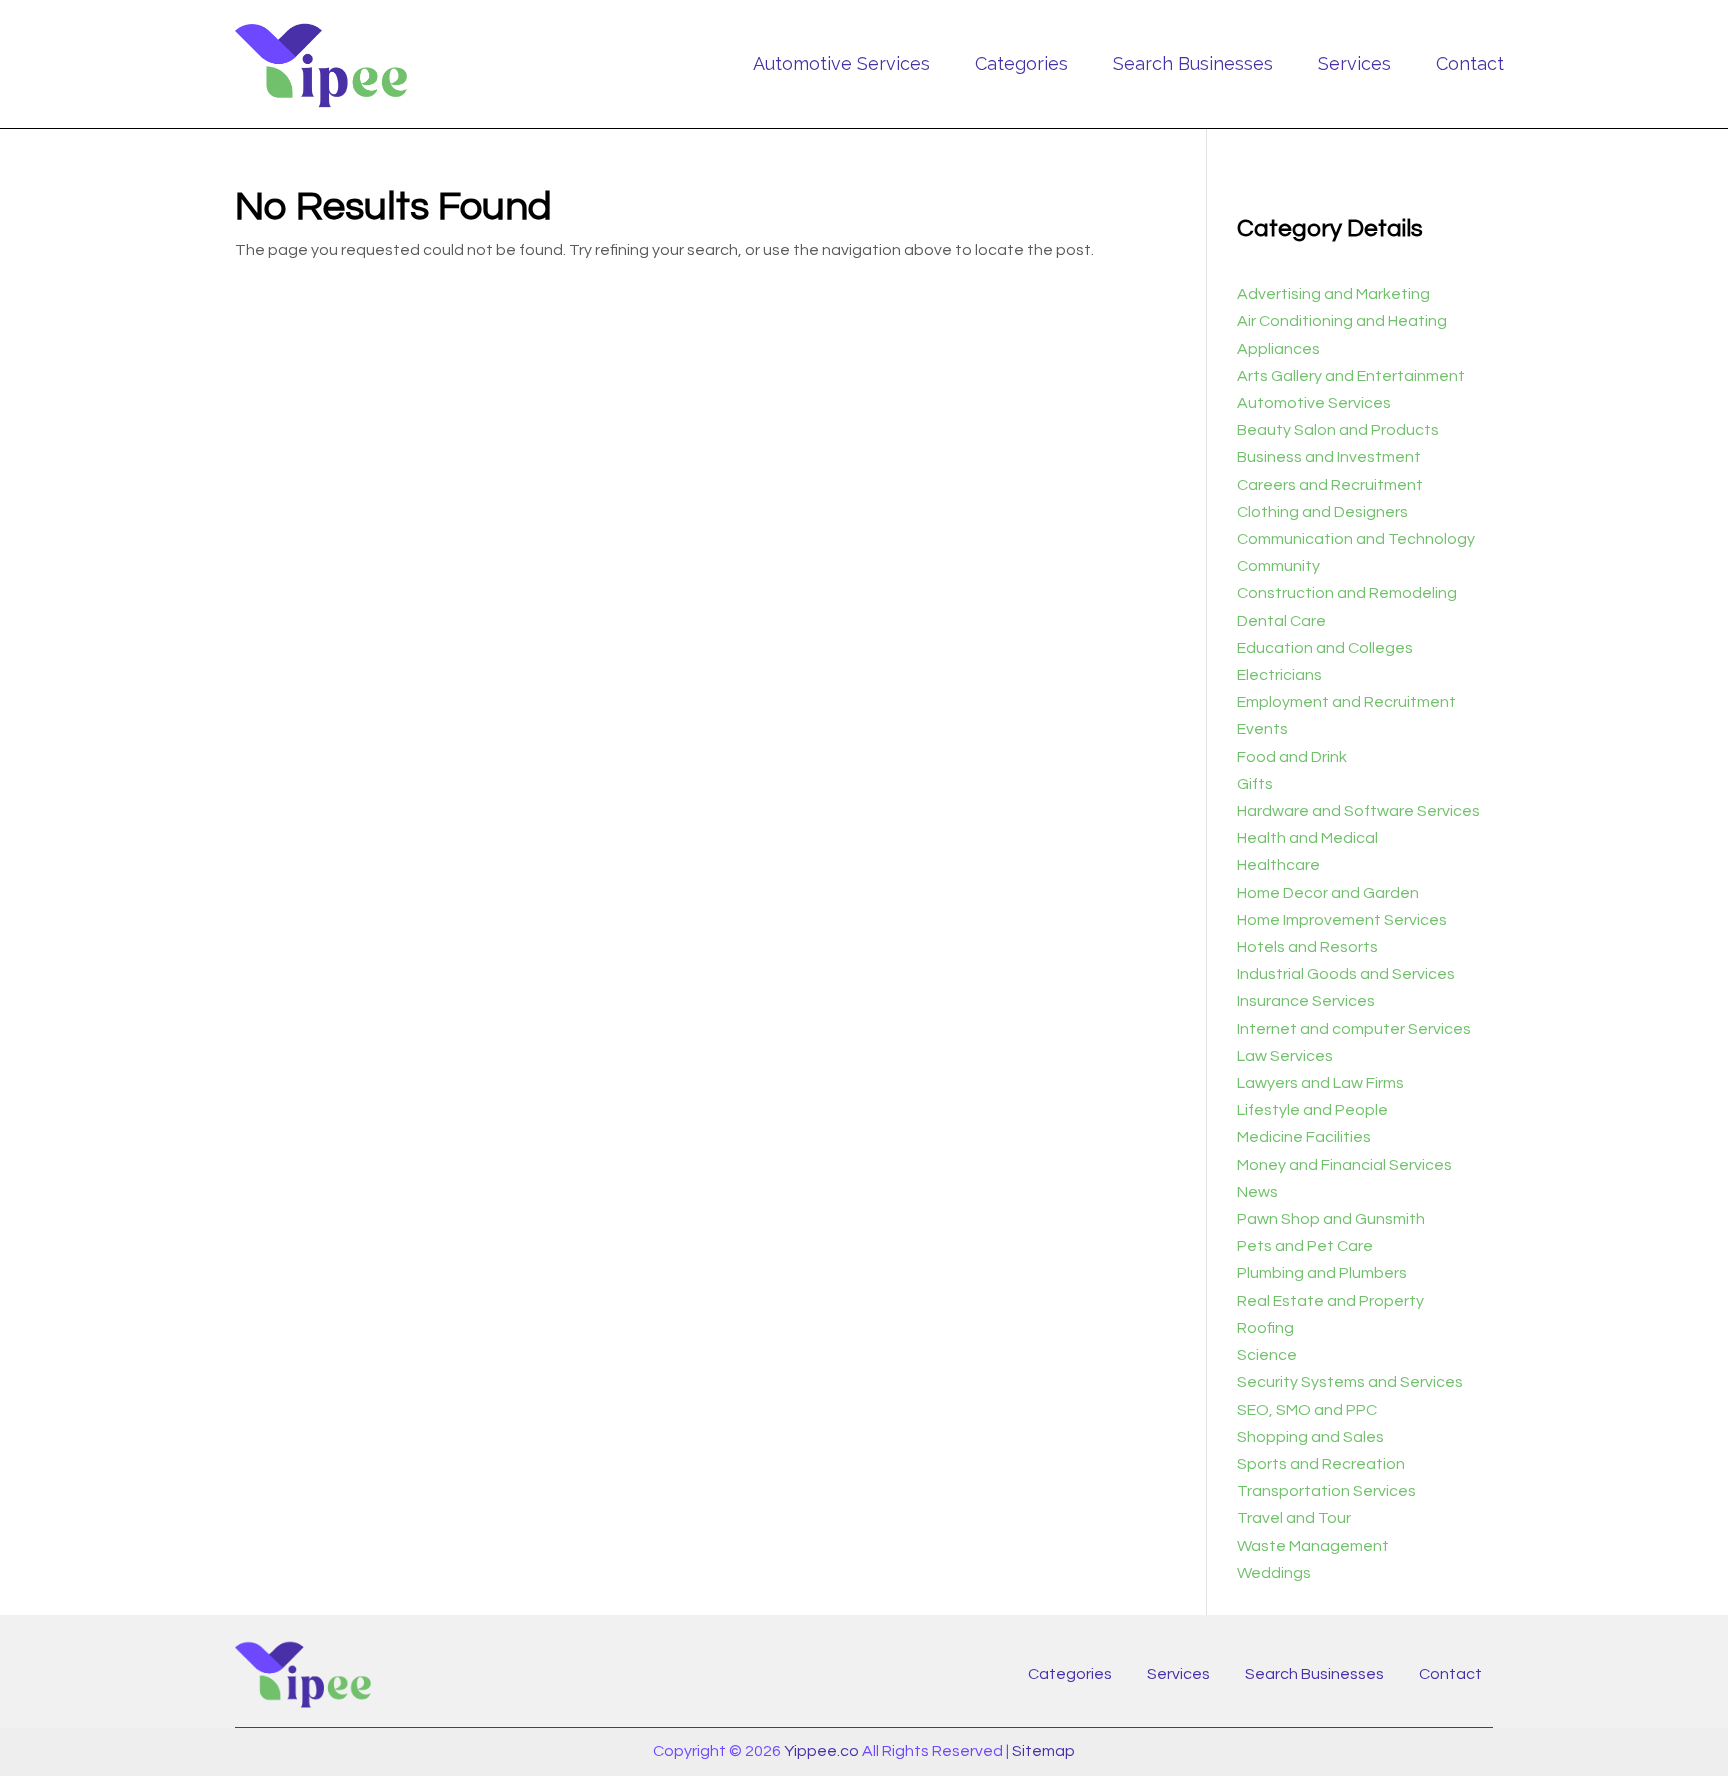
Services (1354, 63)
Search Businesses (1193, 63)
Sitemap (1043, 1751)
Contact (1470, 63)
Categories (1021, 63)
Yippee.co (821, 1751)
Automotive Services (841, 63)
